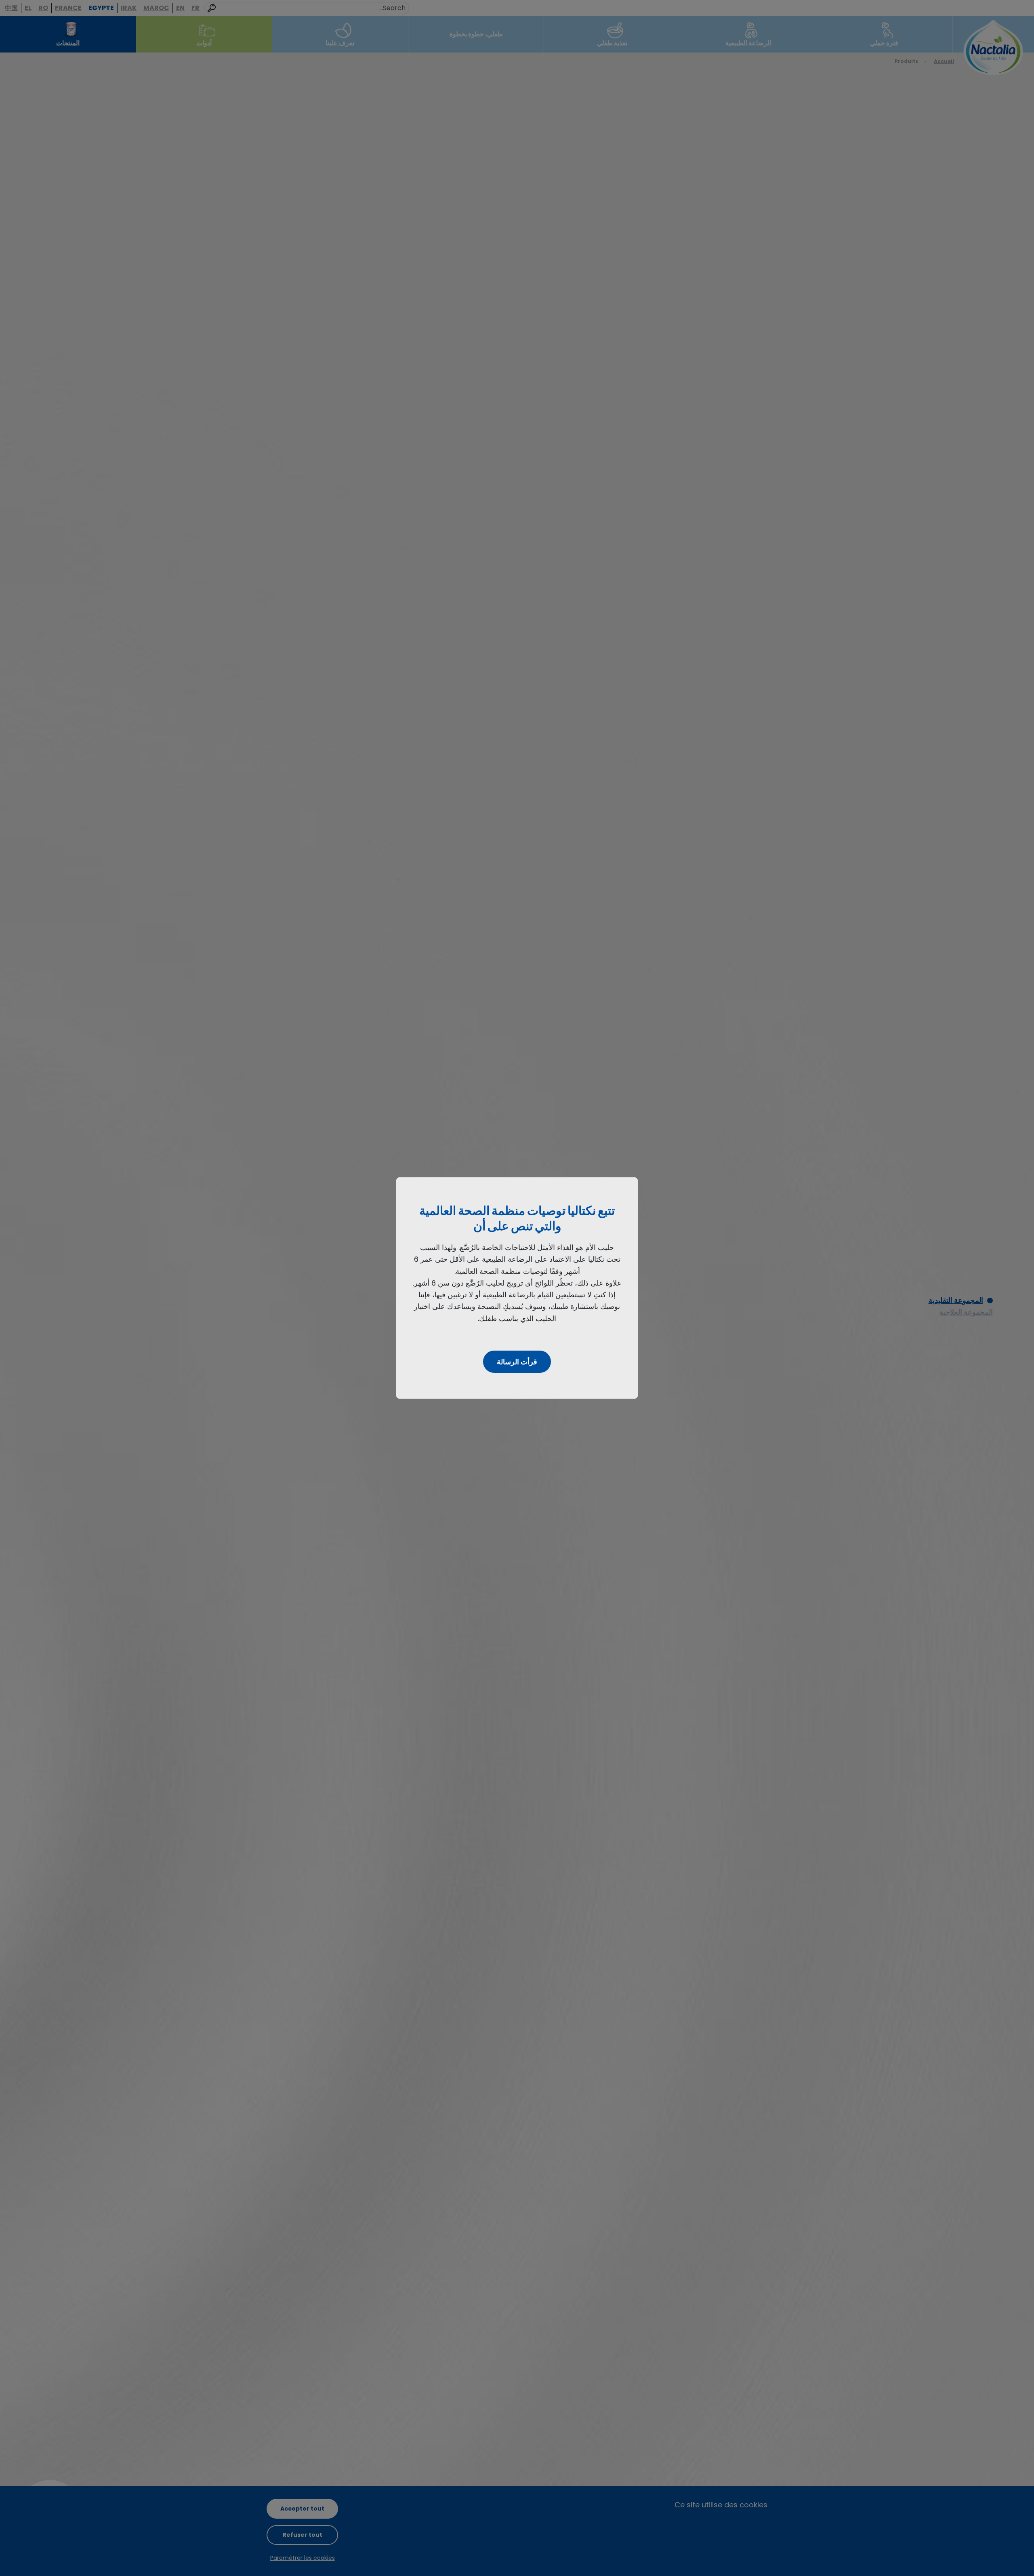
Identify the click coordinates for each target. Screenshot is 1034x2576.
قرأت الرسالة (517, 1362)
